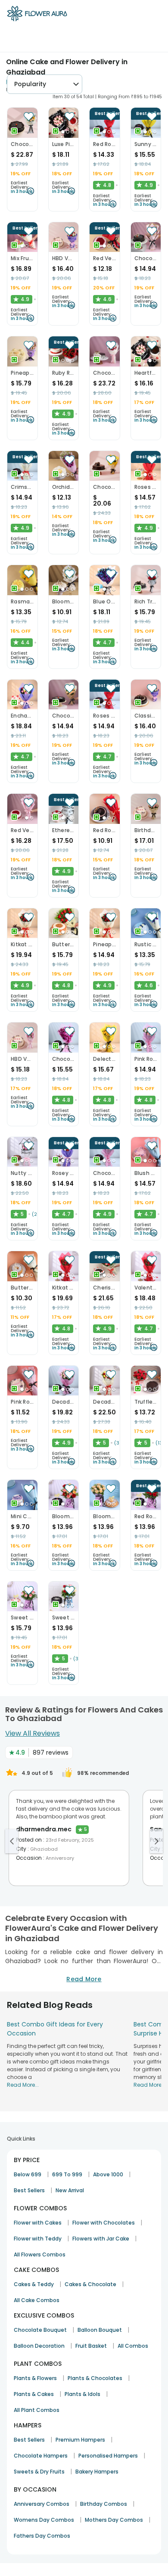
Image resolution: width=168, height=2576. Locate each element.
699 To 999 (67, 2174)
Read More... (23, 2085)
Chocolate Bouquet (40, 2330)
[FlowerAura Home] (37, 15)
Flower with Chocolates (104, 2223)
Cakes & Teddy (34, 2284)
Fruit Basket (91, 2346)
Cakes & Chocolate (90, 2284)
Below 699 (28, 2174)
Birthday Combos (104, 2504)
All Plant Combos (37, 2410)
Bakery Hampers (97, 2472)
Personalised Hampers (108, 2456)
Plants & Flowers (35, 2378)
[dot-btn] (63, 132)
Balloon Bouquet (100, 2330)
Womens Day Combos (44, 2520)
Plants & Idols (82, 2394)
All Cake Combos (37, 2300)
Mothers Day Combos (114, 2520)
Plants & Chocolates (95, 2378)
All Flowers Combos (40, 2254)
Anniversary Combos (42, 2504)
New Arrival (70, 2190)
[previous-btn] (12, 1841)
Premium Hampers (80, 2440)
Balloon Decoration (39, 2346)
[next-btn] (156, 1841)
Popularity (30, 84)
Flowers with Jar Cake (101, 2239)
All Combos (133, 2346)
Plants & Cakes (34, 2394)
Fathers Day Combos (42, 2536)
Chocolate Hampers (41, 2456)
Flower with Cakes (38, 2223)
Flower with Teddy (38, 2239)
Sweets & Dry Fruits (39, 2472)
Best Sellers (29, 2190)
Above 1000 (108, 2174)
